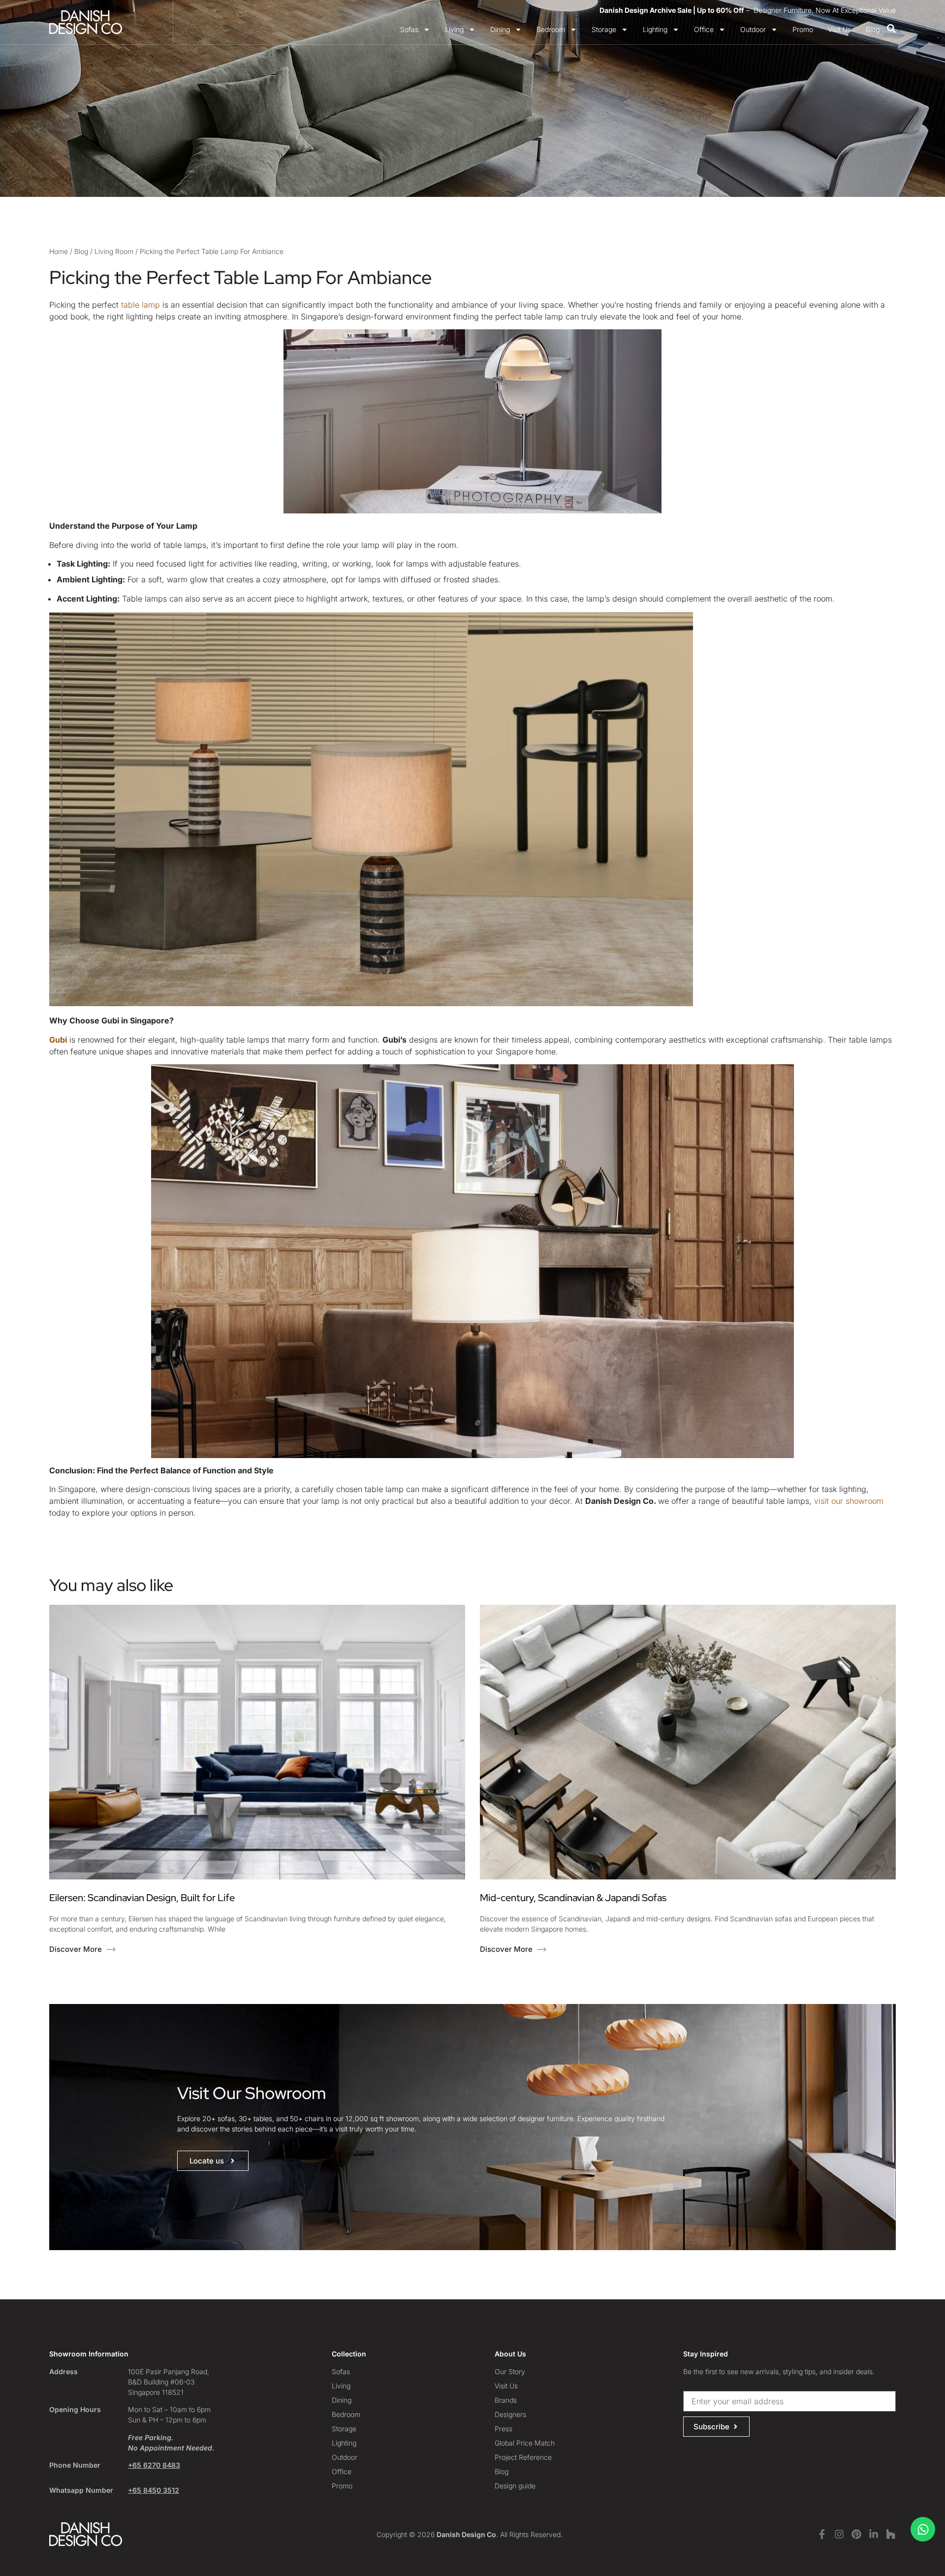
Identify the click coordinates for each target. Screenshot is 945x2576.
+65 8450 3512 (154, 2490)
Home (59, 251)
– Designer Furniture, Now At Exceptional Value (748, 10)
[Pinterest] (856, 2534)
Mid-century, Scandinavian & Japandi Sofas (573, 1898)
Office (704, 29)
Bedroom (551, 29)
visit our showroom (849, 1501)
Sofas (409, 29)
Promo (803, 29)
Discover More (77, 1949)
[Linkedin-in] (874, 2534)
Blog (873, 29)
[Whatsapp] (923, 2529)
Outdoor (753, 29)
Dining (500, 29)
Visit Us (839, 29)
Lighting (655, 29)
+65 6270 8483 (154, 2465)
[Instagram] (839, 2534)
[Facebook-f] (822, 2534)
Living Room (114, 251)
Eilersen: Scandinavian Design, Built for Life (142, 1898)
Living (454, 29)
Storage (604, 29)
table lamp (141, 305)
